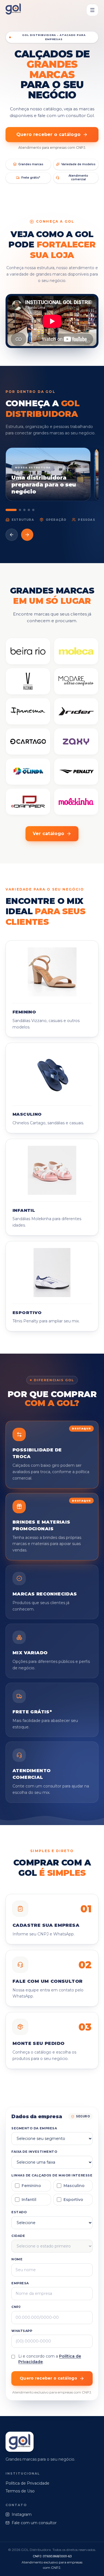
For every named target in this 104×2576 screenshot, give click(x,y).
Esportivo (73, 2200)
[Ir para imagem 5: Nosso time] (33, 510)
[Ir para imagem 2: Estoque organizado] (20, 510)
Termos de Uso (20, 2491)
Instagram (22, 2514)
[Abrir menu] (92, 10)
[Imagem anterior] (12, 535)
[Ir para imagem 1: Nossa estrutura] (11, 510)
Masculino (74, 2186)
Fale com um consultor (34, 2523)
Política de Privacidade (27, 2483)
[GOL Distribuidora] (13, 10)
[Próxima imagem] (27, 535)
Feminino (31, 2186)
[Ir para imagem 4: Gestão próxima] (29, 510)
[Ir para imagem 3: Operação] (24, 510)
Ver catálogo (49, 834)
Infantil (29, 2200)
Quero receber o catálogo (49, 134)
